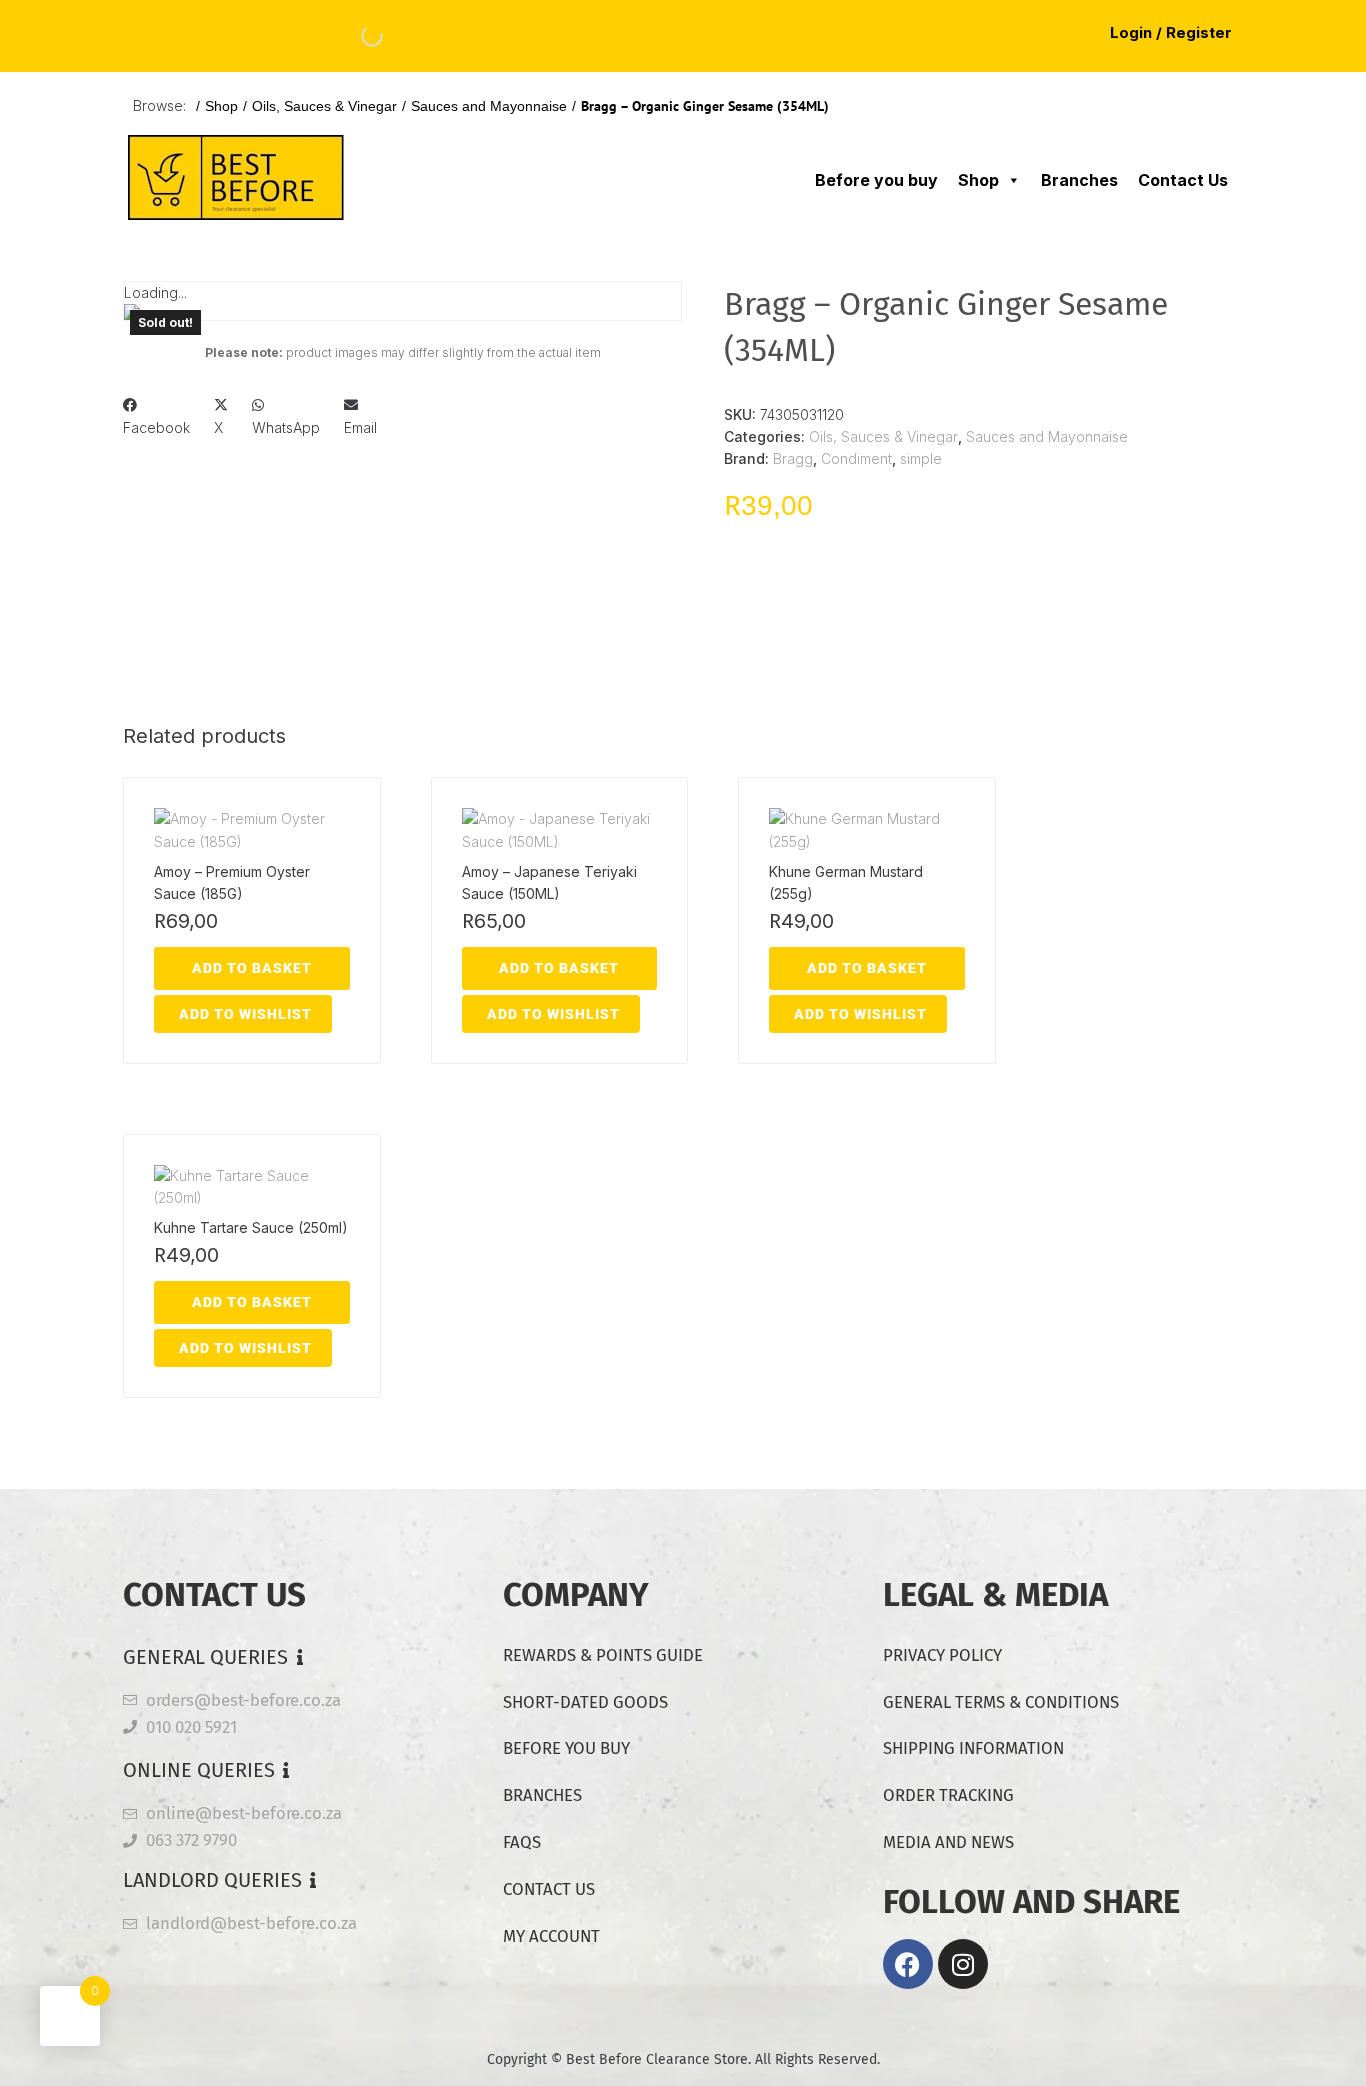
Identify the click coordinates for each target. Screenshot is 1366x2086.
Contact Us (1183, 180)
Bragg (793, 458)
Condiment (856, 458)
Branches (1079, 180)
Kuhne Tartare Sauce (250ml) (251, 1227)
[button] (156, 416)
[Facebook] (908, 1964)
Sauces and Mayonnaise (489, 106)
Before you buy (876, 180)
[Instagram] (963, 1964)
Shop (221, 106)
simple (921, 458)
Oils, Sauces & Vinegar (324, 106)
